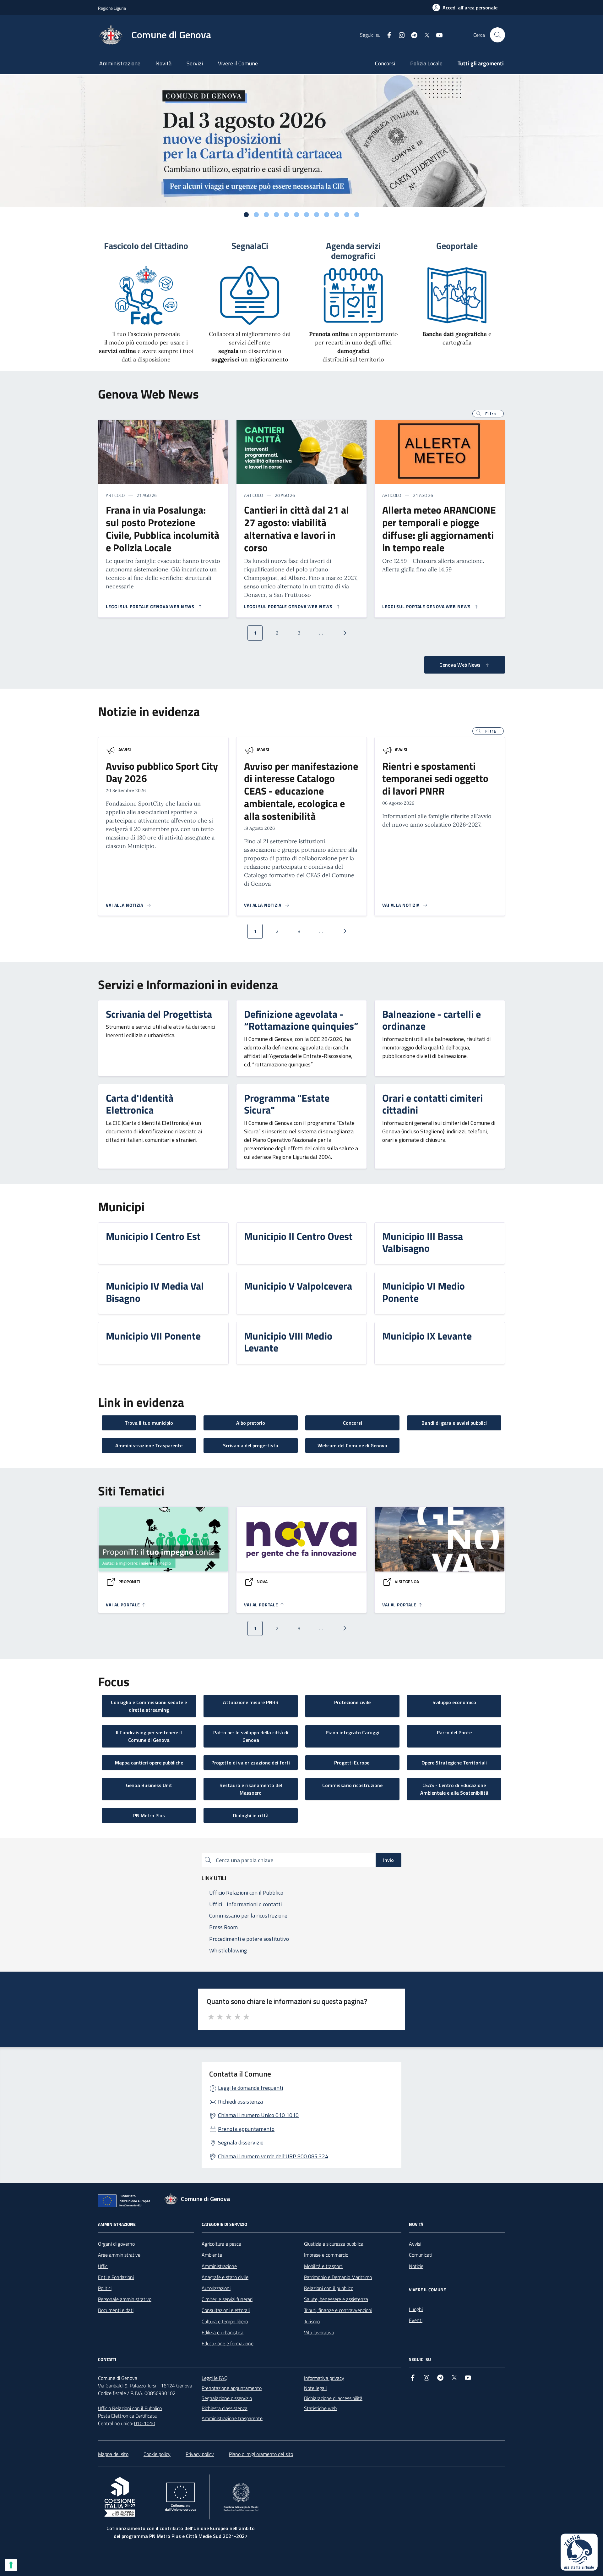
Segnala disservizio (241, 2142)
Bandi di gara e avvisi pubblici (454, 1423)
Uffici (103, 2266)
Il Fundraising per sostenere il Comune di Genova (149, 1736)
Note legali (315, 2388)
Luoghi (416, 2309)
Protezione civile (352, 1702)
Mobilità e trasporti (324, 2266)
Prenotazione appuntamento (232, 2388)
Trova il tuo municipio (149, 1423)
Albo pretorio (251, 1423)
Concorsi (385, 63)
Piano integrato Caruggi (353, 1732)
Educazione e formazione (228, 2343)
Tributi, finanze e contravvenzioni (338, 2310)
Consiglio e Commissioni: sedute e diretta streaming (149, 1706)
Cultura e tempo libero (225, 2321)
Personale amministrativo (125, 2299)
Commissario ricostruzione (352, 1785)
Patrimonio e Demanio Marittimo (338, 2277)
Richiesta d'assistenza (225, 2408)
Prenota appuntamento (246, 2129)
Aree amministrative (119, 2255)
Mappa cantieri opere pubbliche (149, 1763)
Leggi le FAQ (215, 2378)
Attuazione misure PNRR (251, 1702)
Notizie (416, 2266)
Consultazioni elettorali (226, 2310)
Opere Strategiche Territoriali (454, 1763)
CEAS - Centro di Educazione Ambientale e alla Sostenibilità (454, 1789)
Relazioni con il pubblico (329, 2288)
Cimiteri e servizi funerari (227, 2299)
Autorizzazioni (216, 2288)
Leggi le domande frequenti (250, 2088)
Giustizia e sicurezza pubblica (334, 2244)
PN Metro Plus (149, 1815)
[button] (488, 414)
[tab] (246, 215)
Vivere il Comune (238, 63)
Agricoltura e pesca (221, 2244)
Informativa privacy (324, 2378)
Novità (163, 63)
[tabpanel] (301, 141)
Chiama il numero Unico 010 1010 (258, 2115)
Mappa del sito (113, 2454)
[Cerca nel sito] (497, 35)
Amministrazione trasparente (232, 2418)
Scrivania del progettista (251, 1445)
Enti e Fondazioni (116, 2277)
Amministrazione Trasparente (149, 1445)
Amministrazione (120, 63)
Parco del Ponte (454, 1732)
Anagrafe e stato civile (225, 2277)
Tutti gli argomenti (481, 63)
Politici (105, 2288)
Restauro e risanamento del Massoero (251, 1789)
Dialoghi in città (251, 1815)
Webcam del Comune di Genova (352, 1445)
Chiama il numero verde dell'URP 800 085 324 (273, 2156)
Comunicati (421, 2255)
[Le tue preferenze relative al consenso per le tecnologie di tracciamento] (11, 2565)
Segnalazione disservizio (227, 2398)
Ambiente (212, 2255)
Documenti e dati (116, 2310)
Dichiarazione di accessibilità (333, 2398)
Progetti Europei (352, 1763)
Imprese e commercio (326, 2255)
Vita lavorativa (319, 2332)
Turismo (312, 2321)
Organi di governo (116, 2244)
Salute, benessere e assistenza (336, 2299)
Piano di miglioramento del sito (261, 2454)
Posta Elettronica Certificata (127, 2416)
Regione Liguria (112, 8)
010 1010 (145, 2423)
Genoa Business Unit (149, 1785)
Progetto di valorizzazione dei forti (251, 1763)
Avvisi (125, 749)
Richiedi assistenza (240, 2102)
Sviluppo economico (454, 1702)
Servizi (195, 63)
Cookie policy (157, 2454)
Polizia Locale (426, 63)
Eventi (416, 2320)
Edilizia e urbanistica (223, 2332)
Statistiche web (320, 2408)
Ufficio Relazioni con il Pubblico (130, 2408)
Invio (388, 1860)
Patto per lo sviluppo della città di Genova (251, 1736)
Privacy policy (200, 2454)
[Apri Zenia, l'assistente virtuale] (579, 2552)
